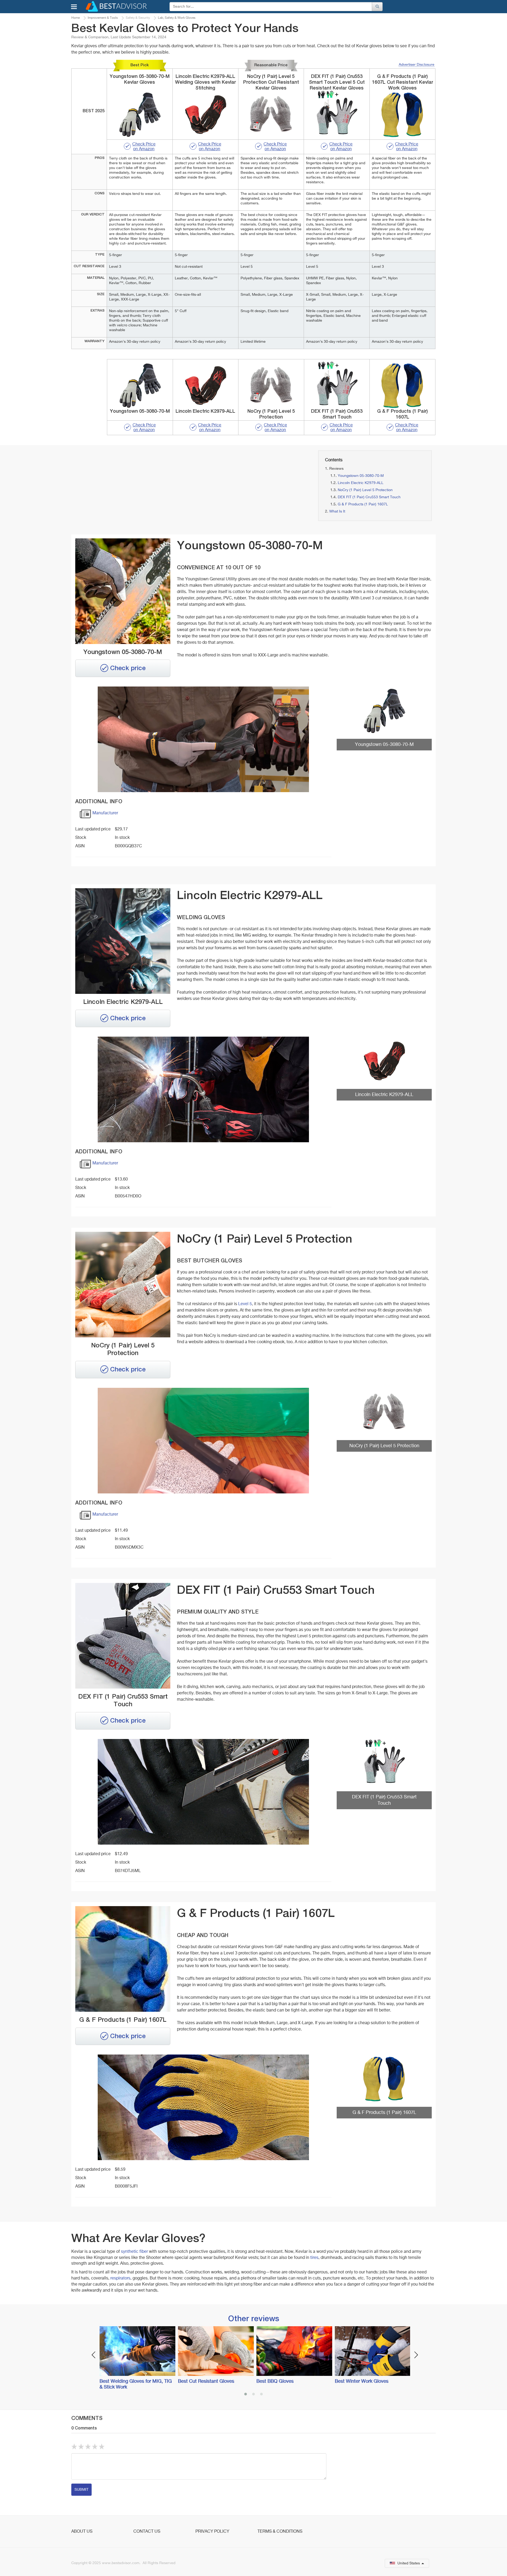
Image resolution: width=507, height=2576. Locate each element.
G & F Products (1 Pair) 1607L (363, 504)
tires (314, 2258)
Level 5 (245, 1304)
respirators (120, 2278)
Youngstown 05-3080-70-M (361, 476)
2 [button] (253, 2395)
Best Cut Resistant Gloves (206, 2381)
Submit (81, 2490)
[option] (136, 2358)
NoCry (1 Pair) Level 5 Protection (365, 490)
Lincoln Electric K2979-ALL (361, 483)
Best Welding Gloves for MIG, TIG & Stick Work (136, 2384)
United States (409, 2563)
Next (416, 2355)
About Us (82, 2532)
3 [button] (261, 2395)
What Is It (337, 511)
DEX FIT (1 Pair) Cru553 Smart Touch (369, 497)
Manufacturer (105, 813)
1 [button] (246, 2395)
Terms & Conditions (280, 2532)
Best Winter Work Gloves (362, 2381)
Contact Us (147, 2532)
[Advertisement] (129, 487)
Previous (94, 2355)
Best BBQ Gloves (275, 2381)
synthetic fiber (134, 2252)
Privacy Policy (212, 2532)
